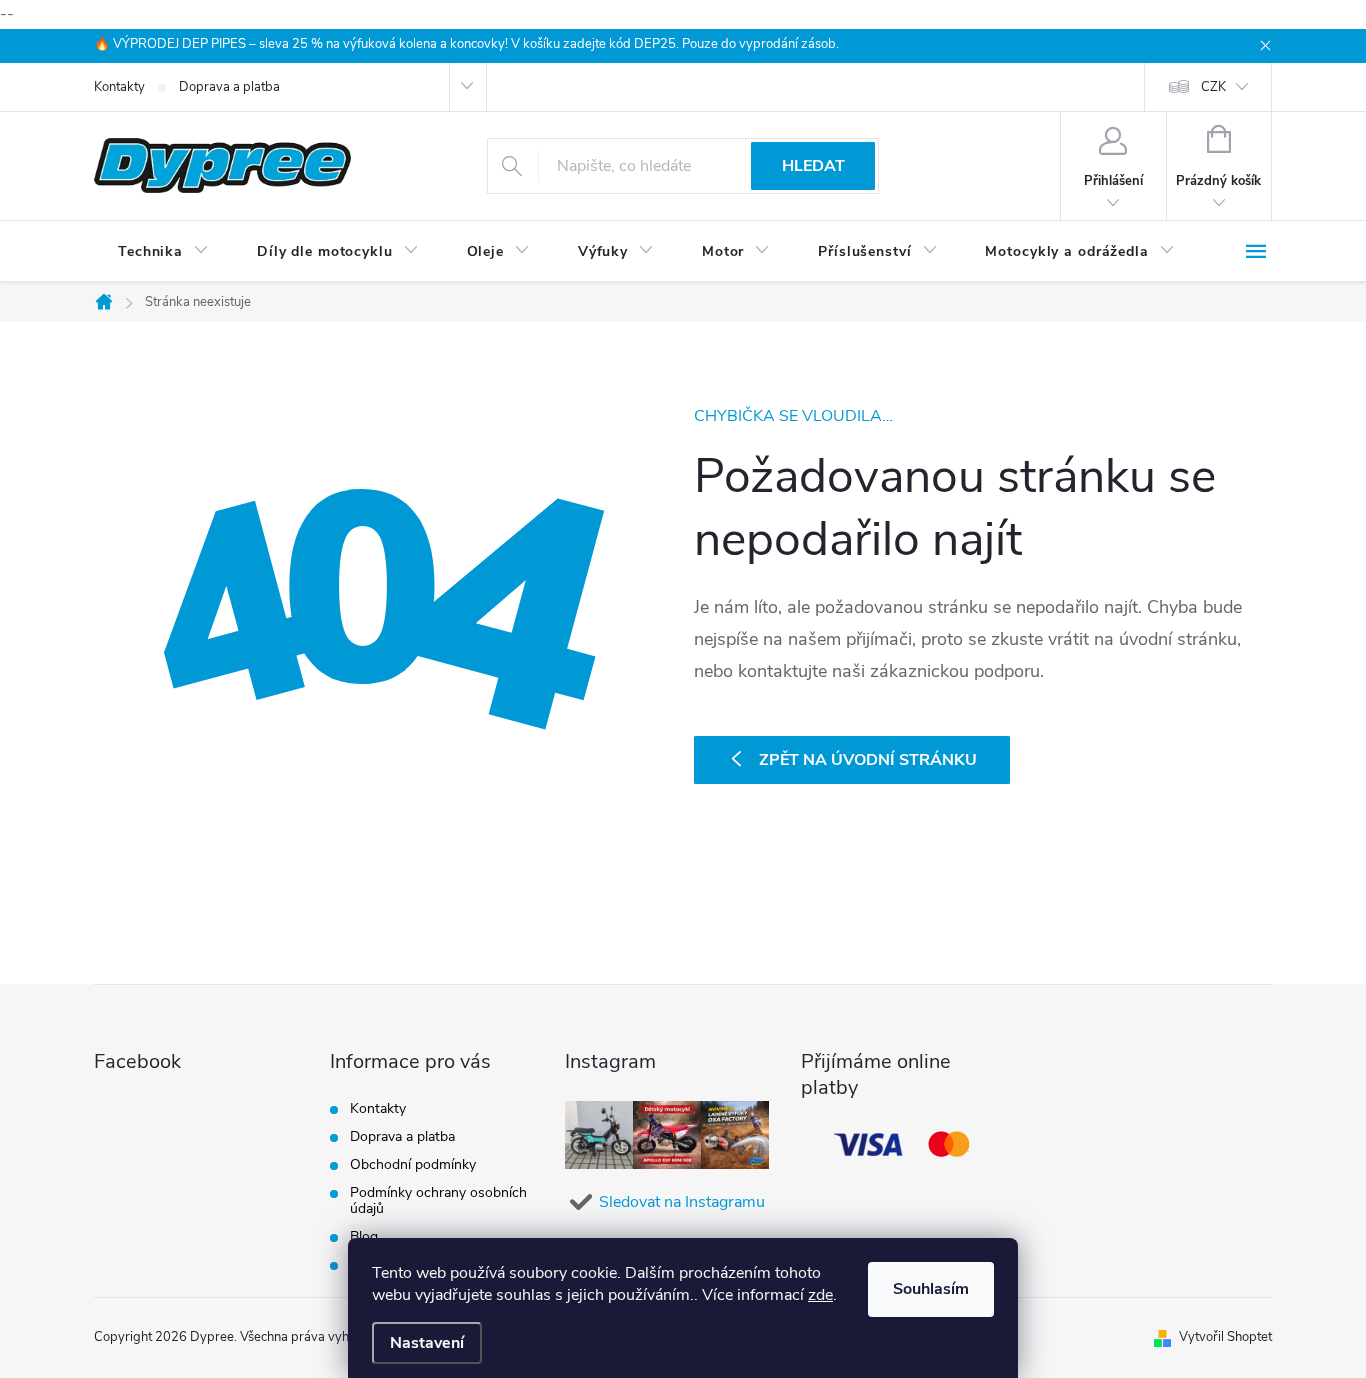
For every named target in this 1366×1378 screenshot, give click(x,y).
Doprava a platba (229, 87)
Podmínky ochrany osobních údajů (438, 1200)
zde (820, 1295)
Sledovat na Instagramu (682, 1202)
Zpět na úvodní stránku (868, 760)
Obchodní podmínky (413, 1164)
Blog (364, 1236)
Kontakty (119, 87)
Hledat (813, 166)
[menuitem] (163, 252)
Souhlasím (931, 1289)
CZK (1213, 87)
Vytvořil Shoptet (1225, 1337)
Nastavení (427, 1343)
